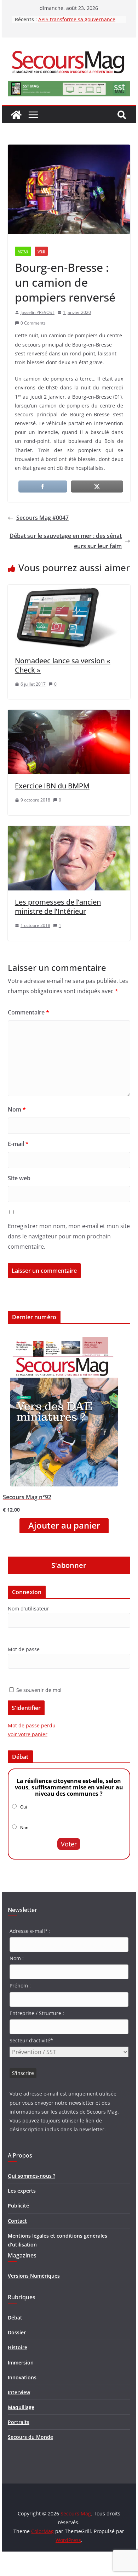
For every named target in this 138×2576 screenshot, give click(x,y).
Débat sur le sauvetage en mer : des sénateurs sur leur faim (66, 541)
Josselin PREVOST (38, 312)
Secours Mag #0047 (42, 518)
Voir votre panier (28, 1734)
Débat (15, 2318)
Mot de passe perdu (32, 1725)
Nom (17, 1109)
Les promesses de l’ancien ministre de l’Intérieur (58, 907)
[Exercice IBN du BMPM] (69, 715)
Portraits (19, 2422)
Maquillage (21, 2407)
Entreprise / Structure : (37, 2013)
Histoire (18, 2347)
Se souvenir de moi (38, 1690)
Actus (23, 251)
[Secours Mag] (16, 115)
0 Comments (33, 323)
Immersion (21, 2363)
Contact (17, 2221)
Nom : (17, 1958)
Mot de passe (24, 1649)
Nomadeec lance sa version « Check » (63, 665)
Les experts (22, 2191)
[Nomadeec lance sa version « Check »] (69, 590)
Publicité (18, 2206)
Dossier (17, 2332)
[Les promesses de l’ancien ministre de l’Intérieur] (69, 831)
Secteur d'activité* (31, 2040)
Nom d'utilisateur (28, 1608)
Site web (19, 1178)
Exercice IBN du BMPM (52, 786)
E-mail (18, 1144)
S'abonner (69, 1565)
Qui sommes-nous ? (31, 2176)
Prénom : (20, 1986)
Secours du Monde (30, 2437)
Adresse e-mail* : (30, 1931)
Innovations (22, 2377)
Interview (19, 2392)
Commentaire (28, 1012)
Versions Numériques (34, 2276)
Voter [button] (69, 1844)
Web (41, 251)
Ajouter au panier (64, 1525)
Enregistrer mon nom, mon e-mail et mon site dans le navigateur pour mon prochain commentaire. (69, 1236)
